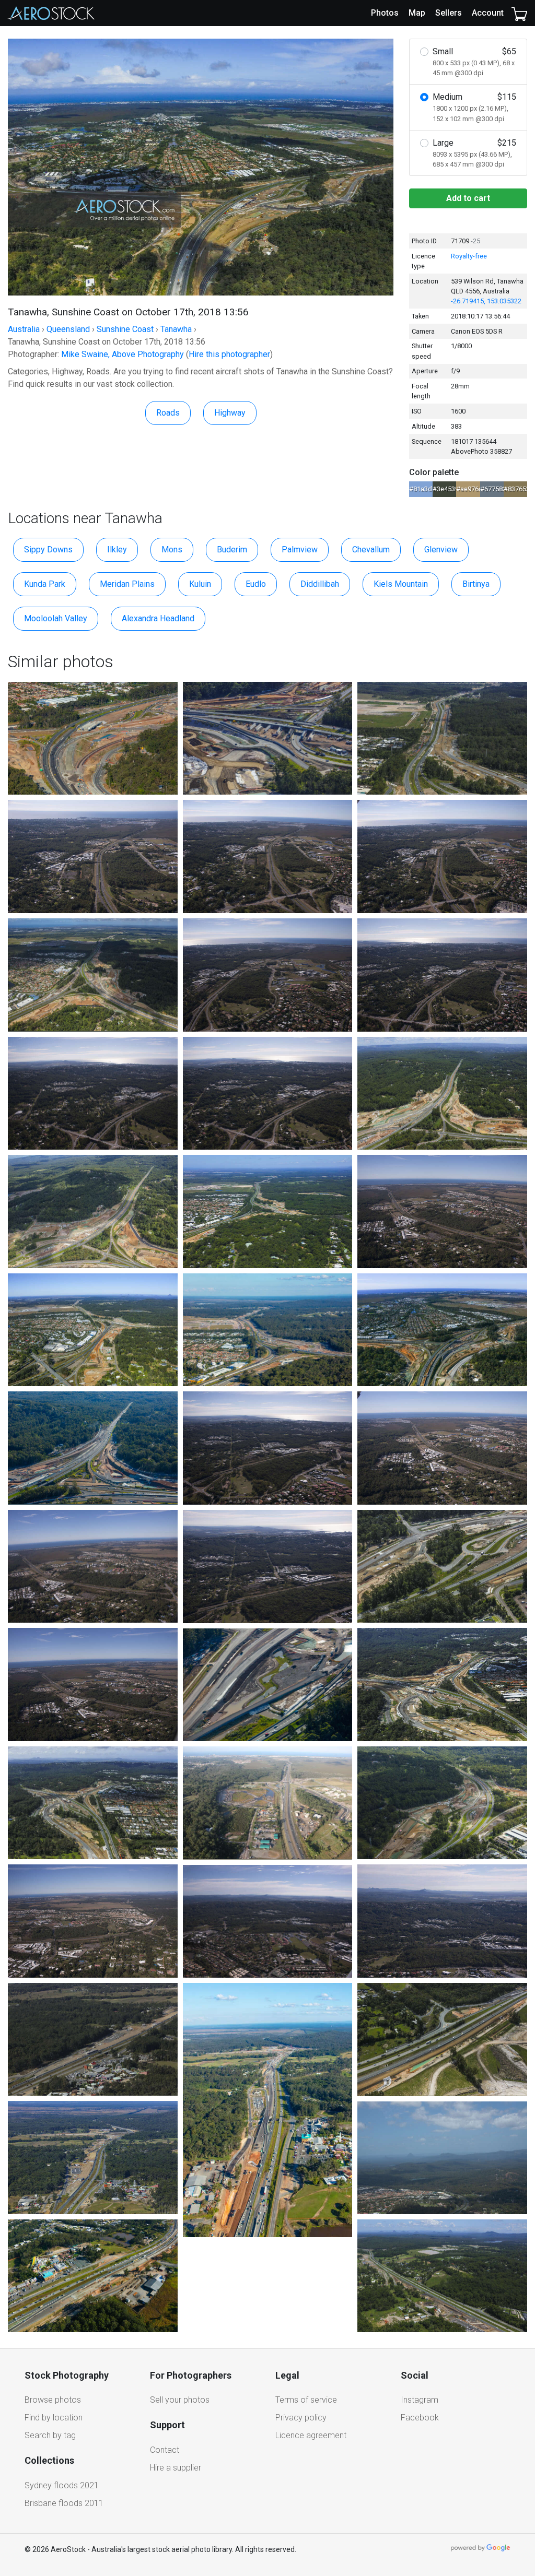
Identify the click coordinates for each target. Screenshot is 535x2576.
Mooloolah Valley (56, 618)
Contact (165, 2450)
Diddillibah (320, 584)
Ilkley (117, 550)
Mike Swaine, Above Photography (123, 354)
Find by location (54, 2418)
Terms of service (306, 2400)
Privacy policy (301, 2418)
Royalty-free (469, 256)
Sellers (449, 13)
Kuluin (200, 584)
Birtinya (476, 584)
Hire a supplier (176, 2468)
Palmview (300, 550)
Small (474, 62)
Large (474, 153)
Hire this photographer (229, 354)
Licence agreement (311, 2435)
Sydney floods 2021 (62, 2485)
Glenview (441, 550)
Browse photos (53, 2400)
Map (417, 13)
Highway (230, 413)
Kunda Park (45, 584)
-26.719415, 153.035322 (486, 301)
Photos (385, 13)
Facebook (420, 2418)
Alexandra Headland (158, 618)
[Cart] (519, 13)
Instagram (420, 2400)
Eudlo (256, 584)
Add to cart (468, 198)
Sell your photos (180, 2400)
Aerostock (51, 13)
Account (488, 13)
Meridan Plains (127, 584)
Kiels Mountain (401, 584)
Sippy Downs (48, 550)
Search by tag (50, 2435)
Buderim (232, 550)
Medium (474, 107)
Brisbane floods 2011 (64, 2503)
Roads (168, 413)
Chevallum (371, 550)
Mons (172, 550)
